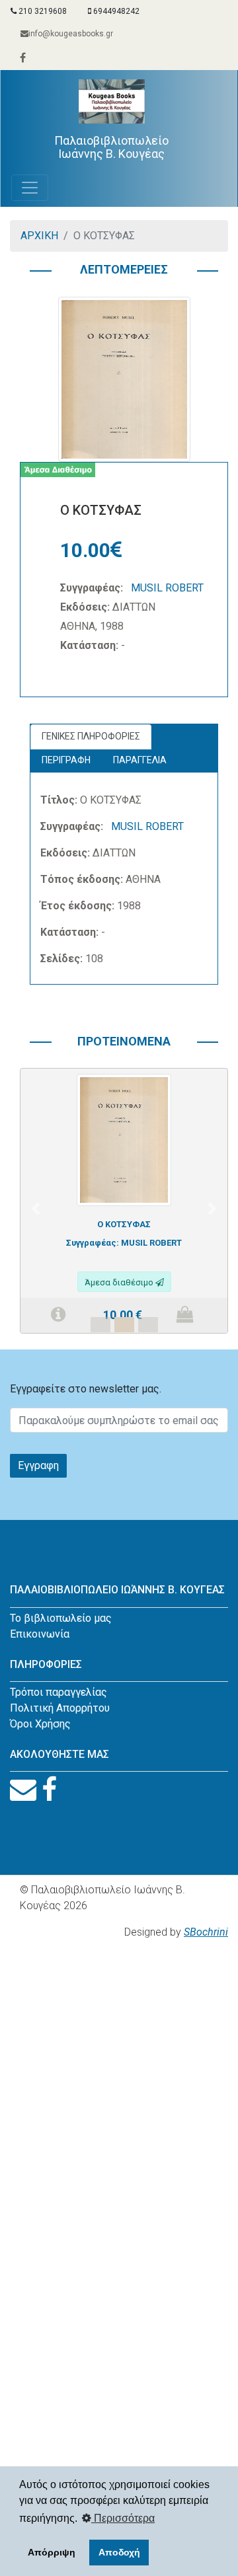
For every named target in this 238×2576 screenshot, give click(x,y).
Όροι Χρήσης (40, 1724)
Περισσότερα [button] (123, 2518)
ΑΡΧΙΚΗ (39, 236)
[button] (35, 1209)
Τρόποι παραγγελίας (59, 1692)
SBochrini (206, 1932)
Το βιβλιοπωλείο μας (61, 1618)
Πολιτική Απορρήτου (60, 1708)
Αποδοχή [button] (119, 2552)
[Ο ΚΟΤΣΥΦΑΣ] (124, 1139)
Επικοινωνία (40, 1634)
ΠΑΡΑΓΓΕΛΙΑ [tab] (140, 760)
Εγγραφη (38, 1465)
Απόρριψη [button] (52, 2552)
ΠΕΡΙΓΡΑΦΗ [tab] (66, 760)
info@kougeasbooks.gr (71, 34)
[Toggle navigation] (30, 188)
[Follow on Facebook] (49, 1790)
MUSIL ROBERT (167, 588)
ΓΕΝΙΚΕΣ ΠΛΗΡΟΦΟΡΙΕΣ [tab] (91, 736)
